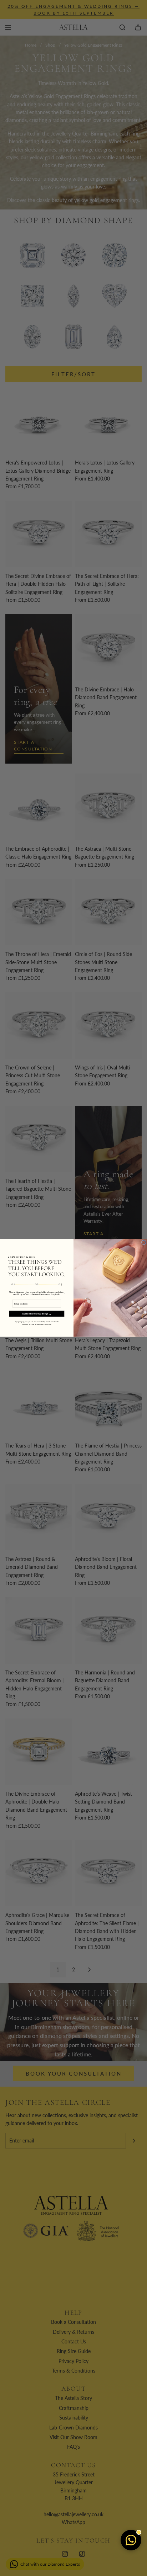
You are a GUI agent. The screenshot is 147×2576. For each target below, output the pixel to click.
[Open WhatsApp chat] (131, 2540)
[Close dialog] (144, 1242)
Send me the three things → (37, 1314)
